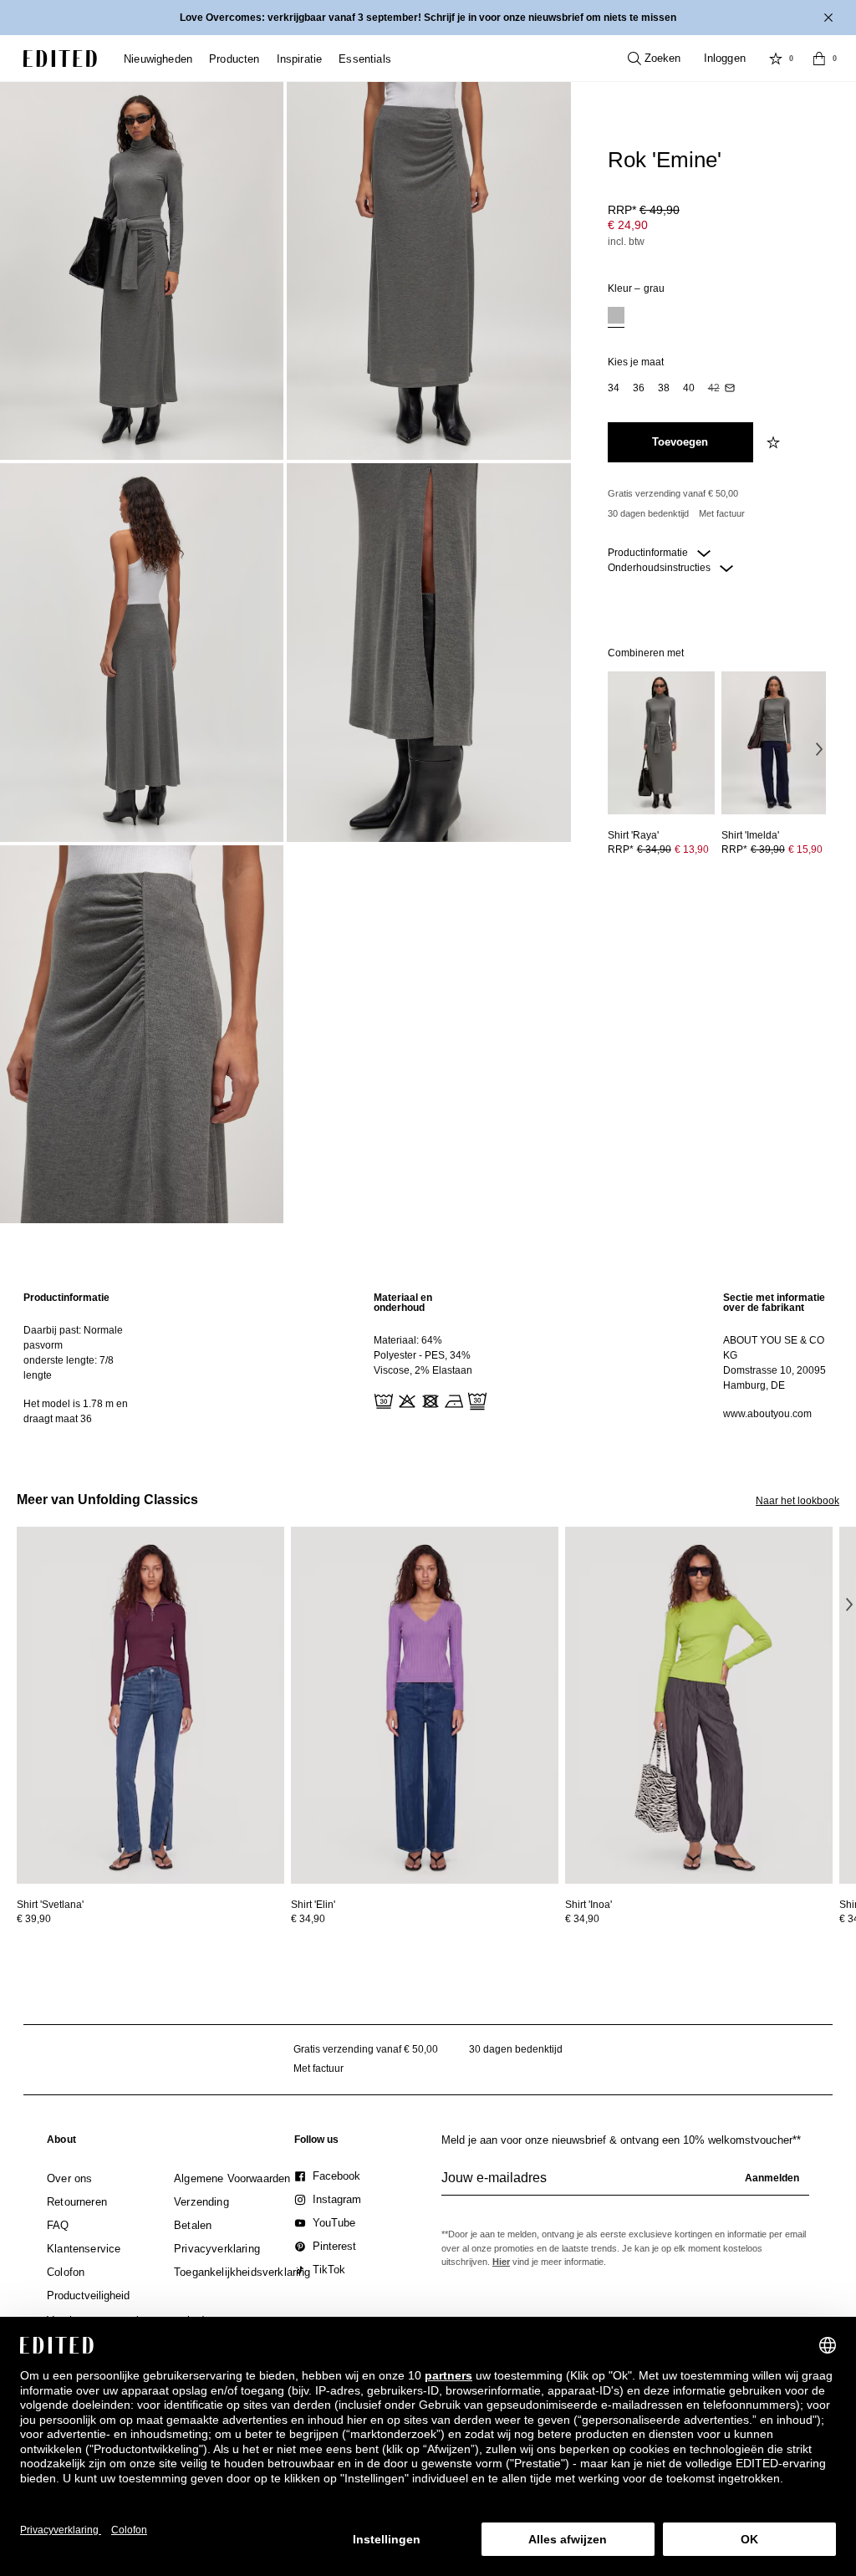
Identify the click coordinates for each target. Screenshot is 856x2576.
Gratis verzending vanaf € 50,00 (673, 493)
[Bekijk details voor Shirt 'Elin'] (425, 1705)
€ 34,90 (308, 1919)
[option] (616, 317)
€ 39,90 (34, 1919)
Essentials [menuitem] (365, 59)
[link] (61, 2143)
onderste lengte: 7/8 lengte (69, 1368)
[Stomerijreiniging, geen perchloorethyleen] (476, 1400)
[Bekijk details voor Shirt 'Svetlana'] (150, 1705)
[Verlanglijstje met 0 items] (776, 59)
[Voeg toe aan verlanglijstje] (775, 442)
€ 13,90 (692, 849)
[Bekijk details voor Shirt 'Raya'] (661, 743)
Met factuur (722, 513)
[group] (625, 2185)
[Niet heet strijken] (452, 1400)
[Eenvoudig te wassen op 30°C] (382, 1400)
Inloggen (725, 58)
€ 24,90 (628, 225)
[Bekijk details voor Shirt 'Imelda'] (775, 743)
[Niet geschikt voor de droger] (429, 1400)
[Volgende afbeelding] (819, 748)
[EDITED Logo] (60, 59)
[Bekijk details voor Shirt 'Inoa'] (699, 1705)
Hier (501, 2262)
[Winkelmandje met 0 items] (819, 59)
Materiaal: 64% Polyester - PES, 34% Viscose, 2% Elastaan (423, 1355)
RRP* (644, 210)
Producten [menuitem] (234, 59)
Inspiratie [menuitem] (300, 59)
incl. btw (626, 242)
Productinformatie (649, 553)
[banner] (428, 18)
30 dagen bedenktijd (648, 513)
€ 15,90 (805, 849)
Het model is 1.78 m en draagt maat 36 (76, 1411)
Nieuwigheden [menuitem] (158, 59)
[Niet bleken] (405, 1400)
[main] (428, 1358)
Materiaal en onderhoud (403, 1303)
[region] (78, 1358)
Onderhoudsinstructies (660, 568)
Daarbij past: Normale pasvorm (73, 1338)
